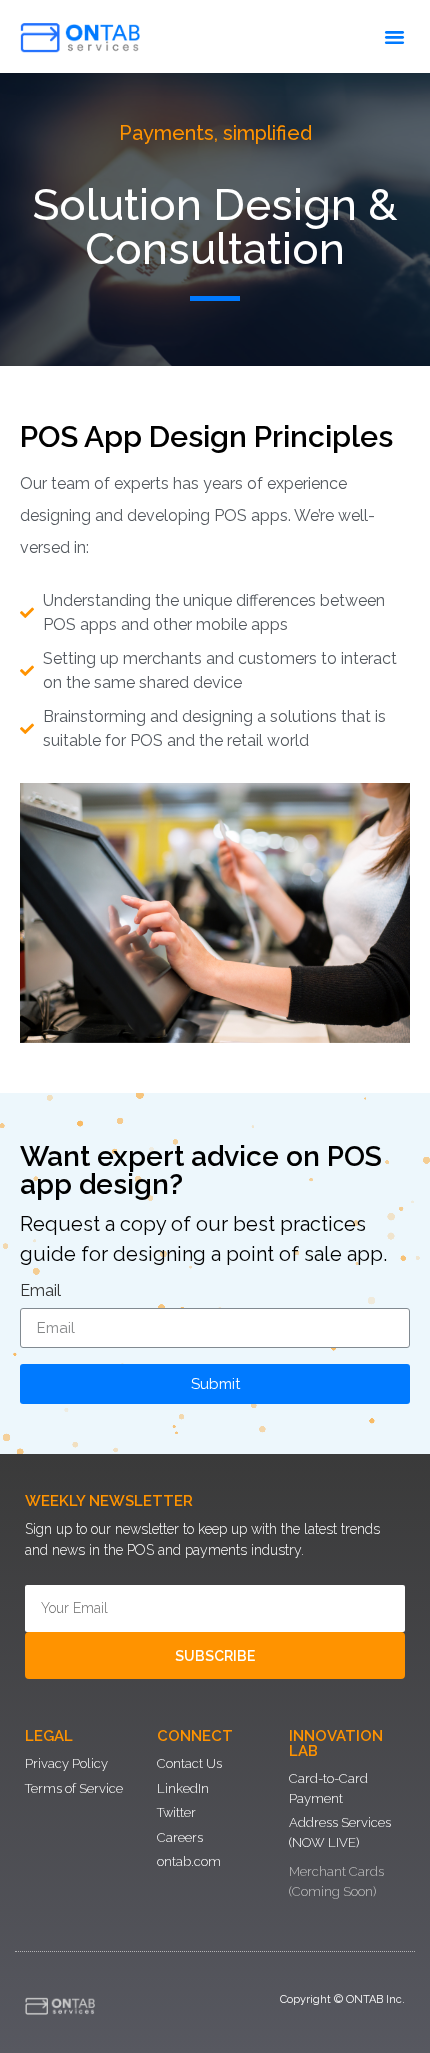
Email (40, 1291)
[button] (395, 37)
